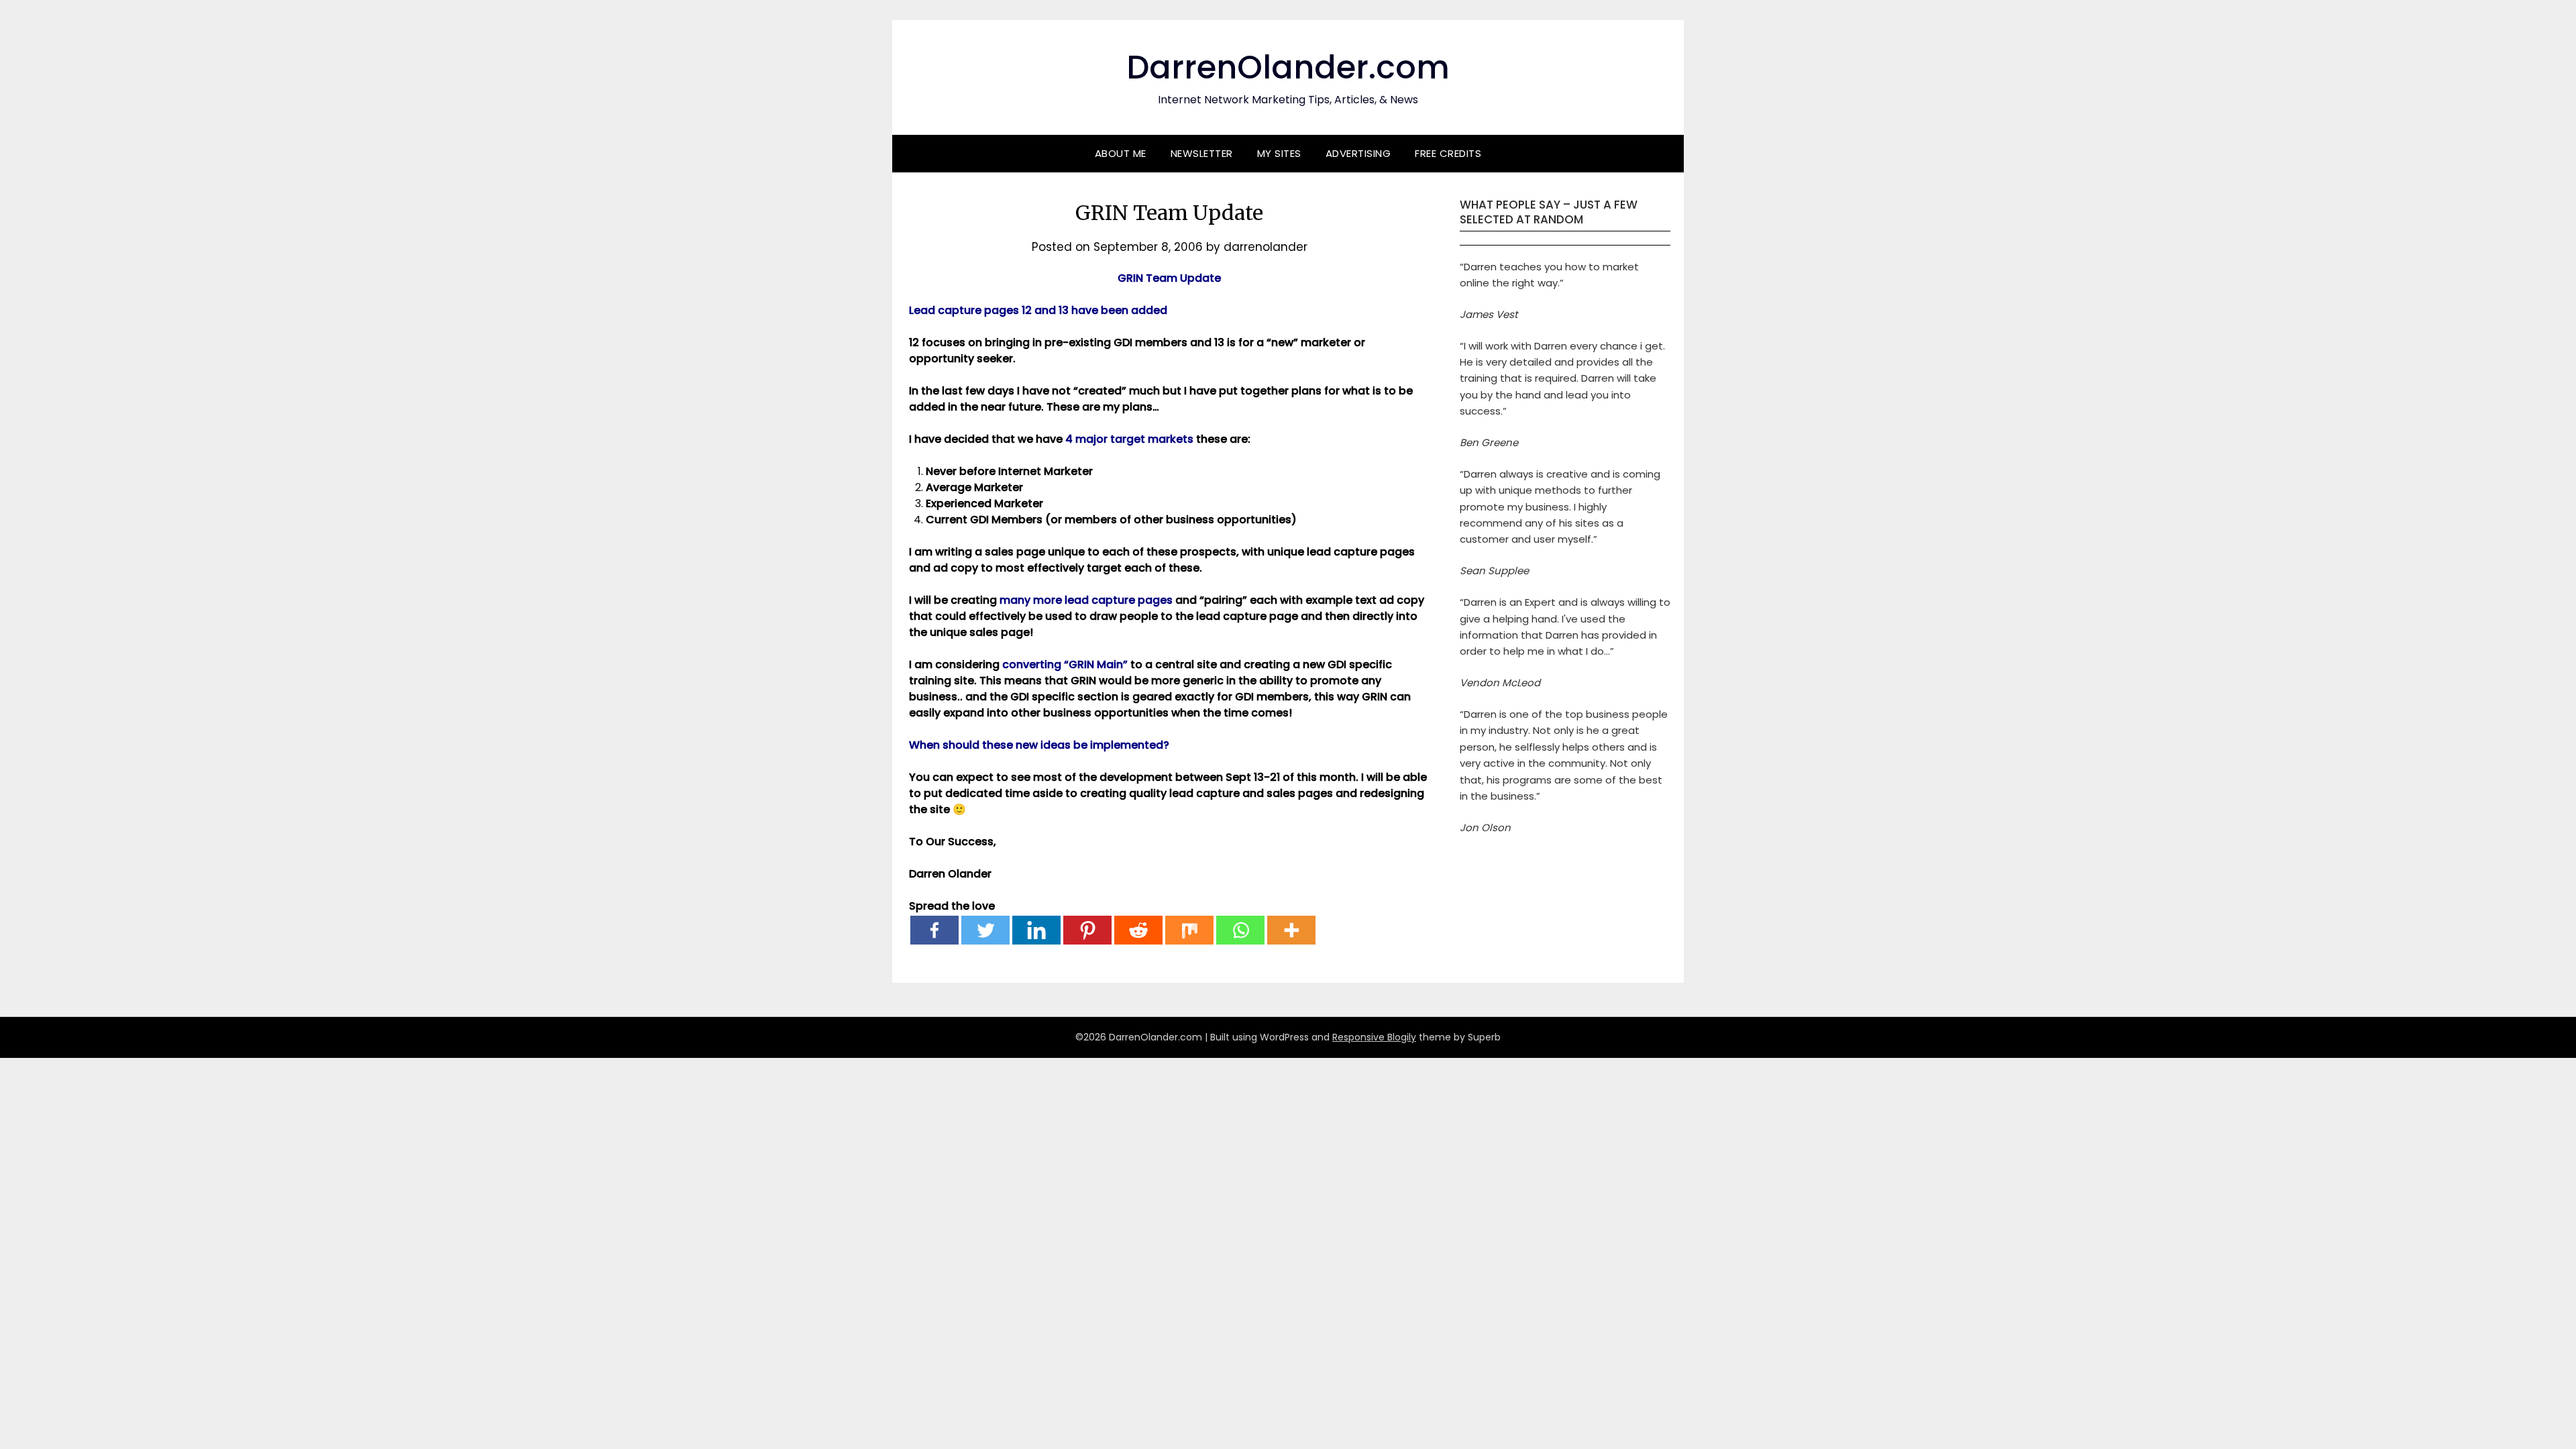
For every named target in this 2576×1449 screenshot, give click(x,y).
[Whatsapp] (1240, 930)
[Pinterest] (1087, 930)
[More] (1291, 930)
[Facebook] (934, 930)
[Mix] (1189, 930)
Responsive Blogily (1374, 1037)
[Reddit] (1138, 930)
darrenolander (1266, 247)
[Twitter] (985, 930)
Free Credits (1448, 153)
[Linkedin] (1036, 930)
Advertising (1358, 153)
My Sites (1279, 153)
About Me (1121, 153)
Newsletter (1202, 153)
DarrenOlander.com (1288, 67)
